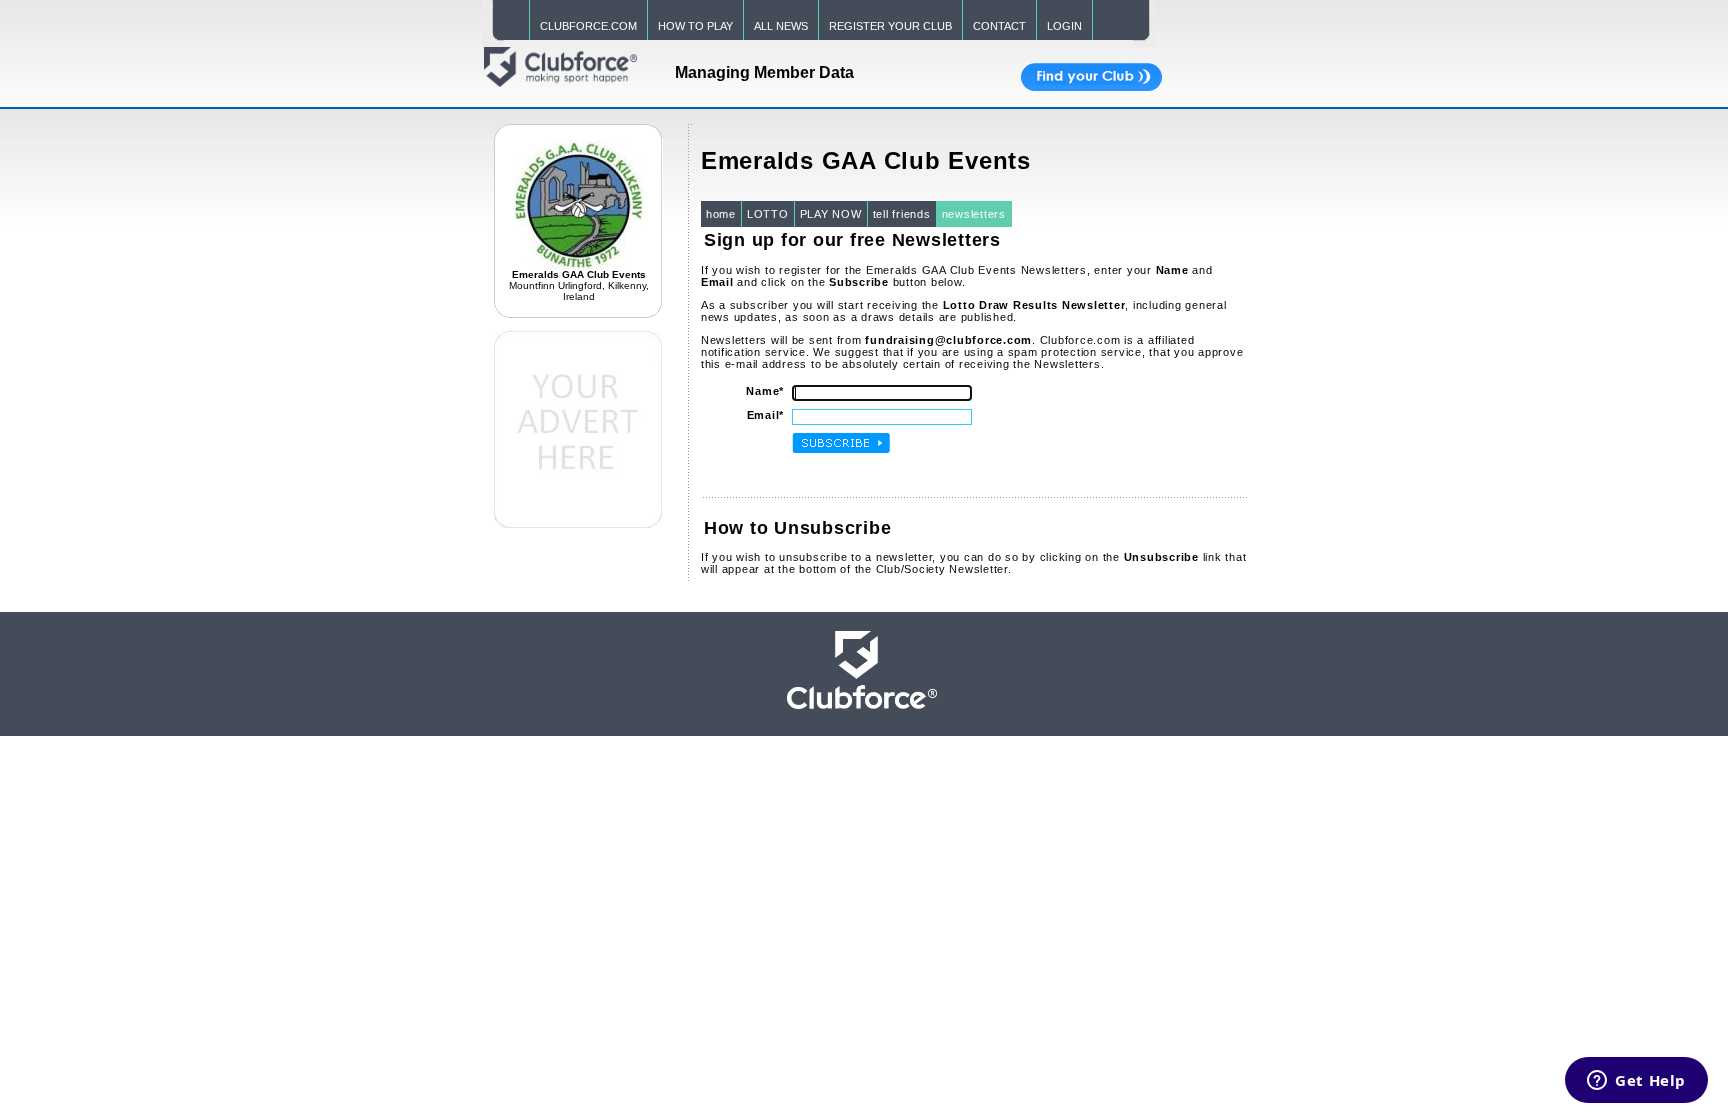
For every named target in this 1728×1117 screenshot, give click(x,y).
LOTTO (768, 214)
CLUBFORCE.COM (588, 26)
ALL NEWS (781, 26)
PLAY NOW (831, 214)
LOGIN (1064, 26)
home (721, 214)
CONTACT (999, 26)
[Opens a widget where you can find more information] (1636, 1082)
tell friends (902, 214)
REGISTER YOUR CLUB (890, 26)
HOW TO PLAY (695, 26)
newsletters (974, 214)
